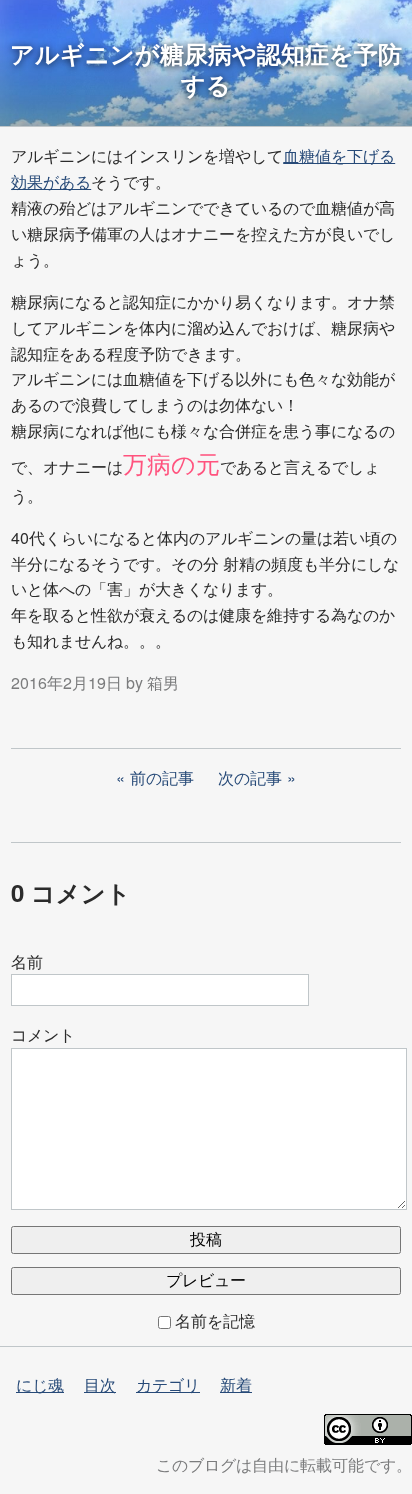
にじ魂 (40, 1384)
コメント (43, 1034)
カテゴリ (168, 1384)
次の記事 (250, 777)
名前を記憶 (215, 1320)
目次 (100, 1384)
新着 (236, 1384)
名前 (27, 961)
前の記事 (162, 777)
